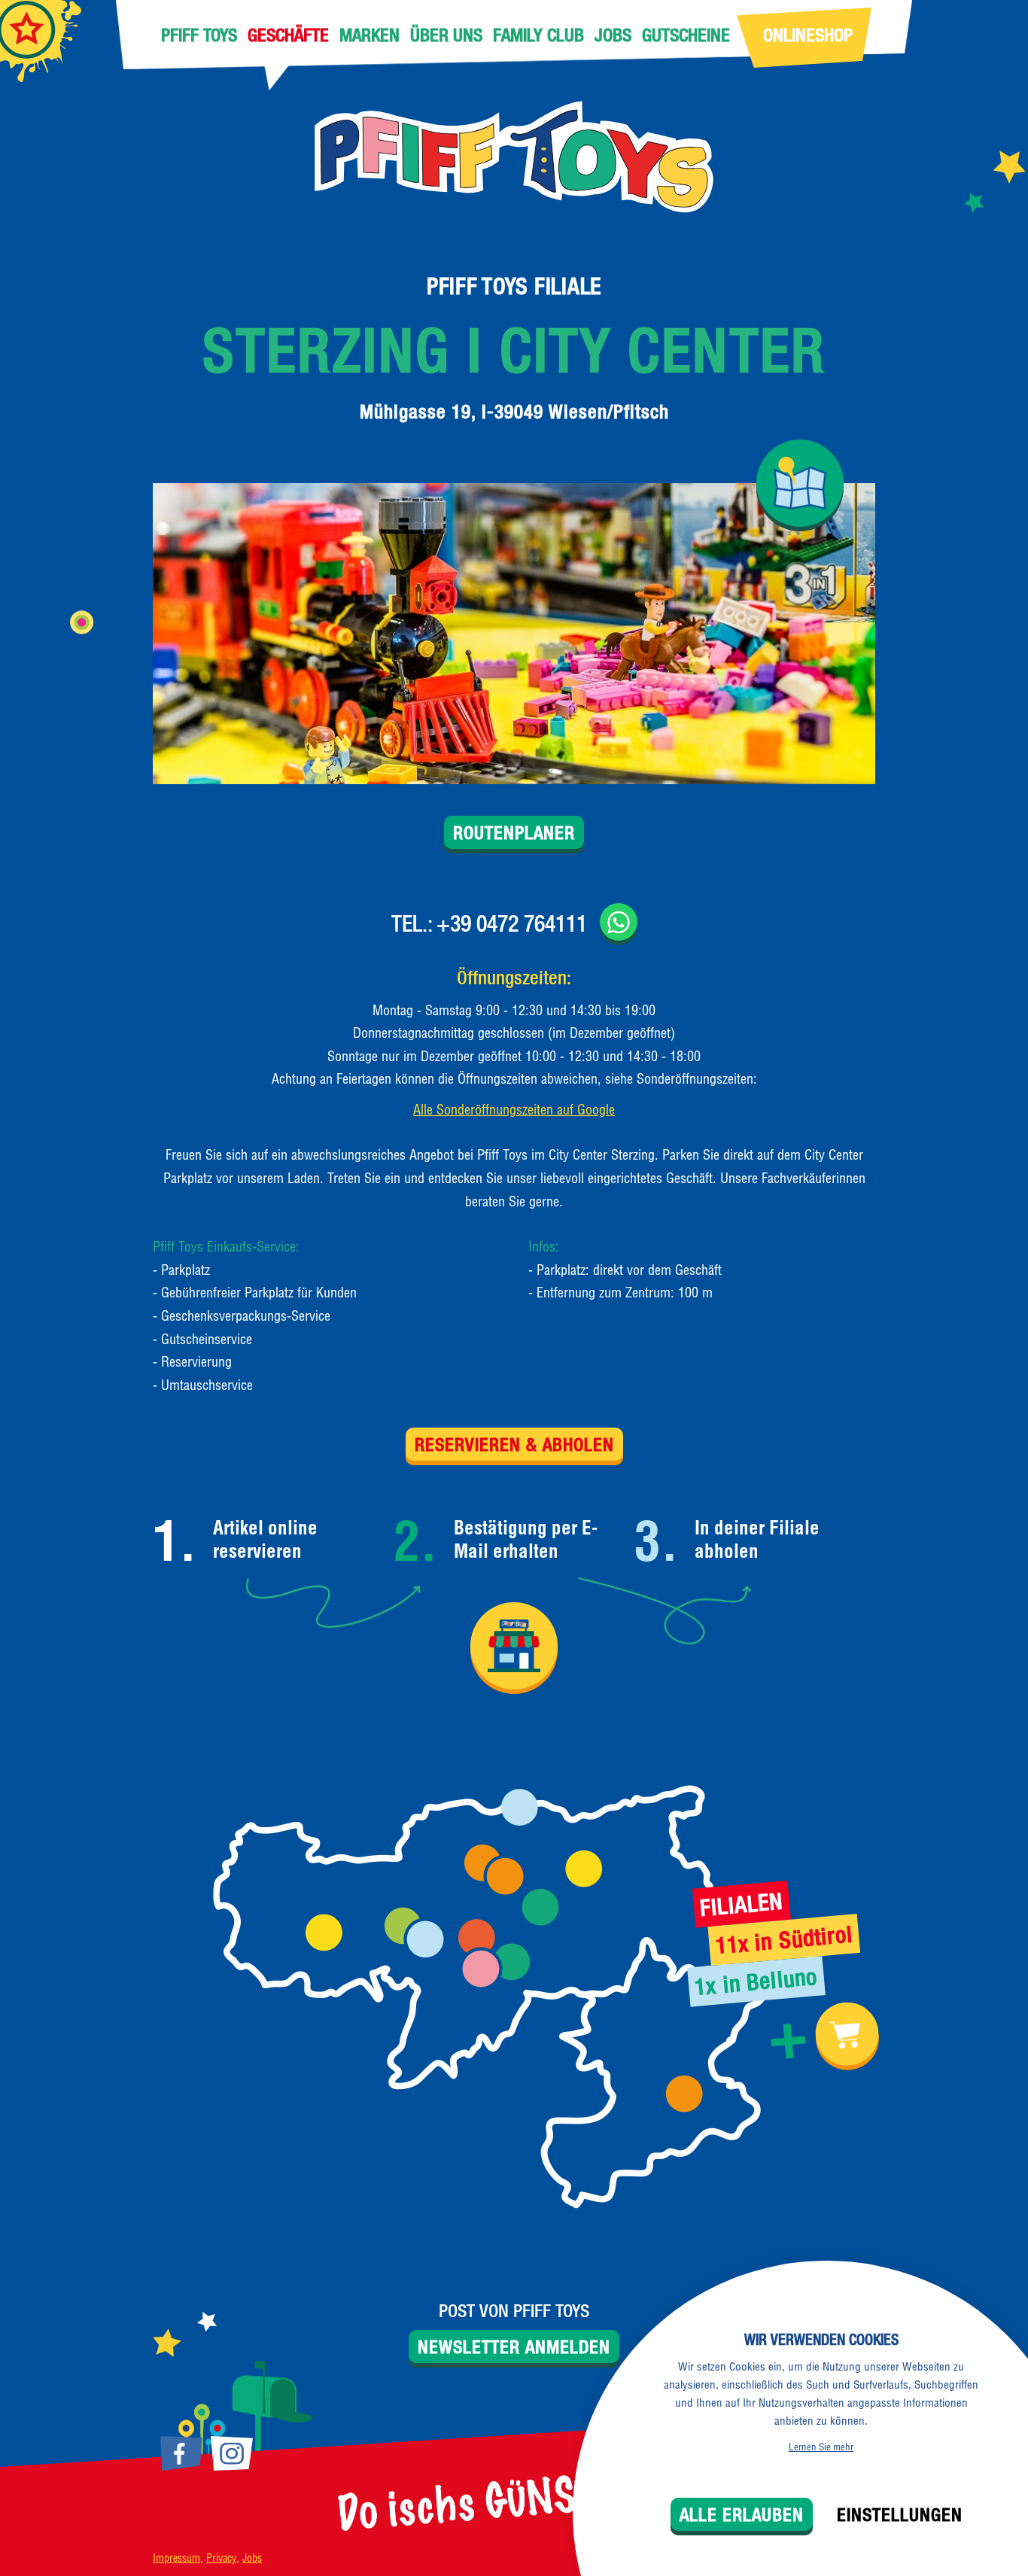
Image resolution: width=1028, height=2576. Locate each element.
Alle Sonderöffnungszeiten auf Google (514, 1110)
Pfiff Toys (199, 35)
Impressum (176, 2558)
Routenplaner (514, 832)
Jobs (613, 35)
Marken (370, 35)
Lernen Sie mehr (821, 2447)
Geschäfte (288, 35)
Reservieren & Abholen (514, 1444)
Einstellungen (900, 2514)
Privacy (221, 2558)
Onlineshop (808, 35)
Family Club (538, 35)
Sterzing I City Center (514, 350)
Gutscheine (686, 35)
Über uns (446, 35)
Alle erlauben (742, 2514)
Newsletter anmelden (514, 2346)
